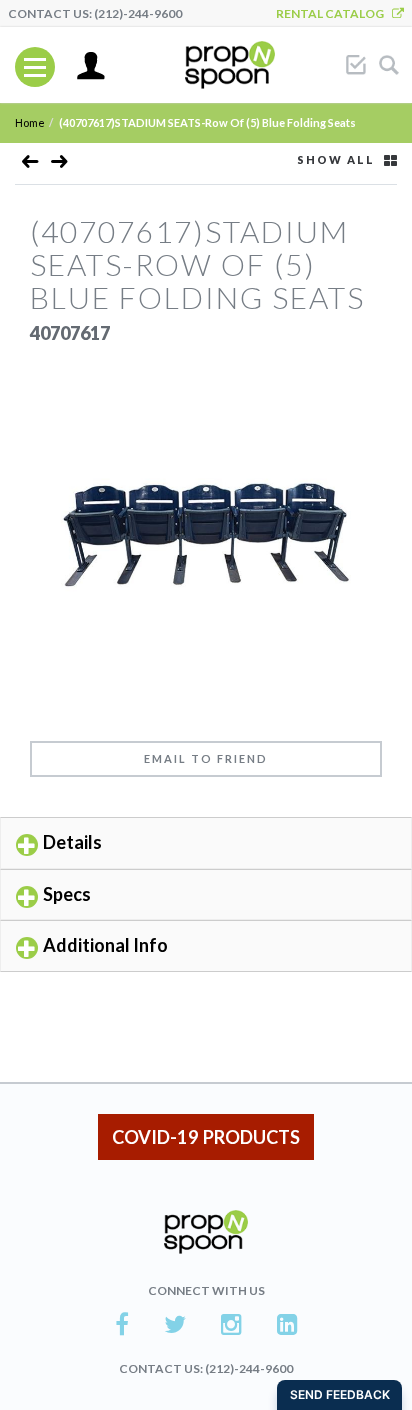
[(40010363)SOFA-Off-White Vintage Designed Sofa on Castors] (59, 165)
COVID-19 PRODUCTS (206, 1137)
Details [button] (72, 842)
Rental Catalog (334, 13)
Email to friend (206, 758)
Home (30, 122)
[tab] (206, 843)
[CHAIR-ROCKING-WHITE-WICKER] (30, 165)
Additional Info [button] (105, 945)
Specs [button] (67, 894)
